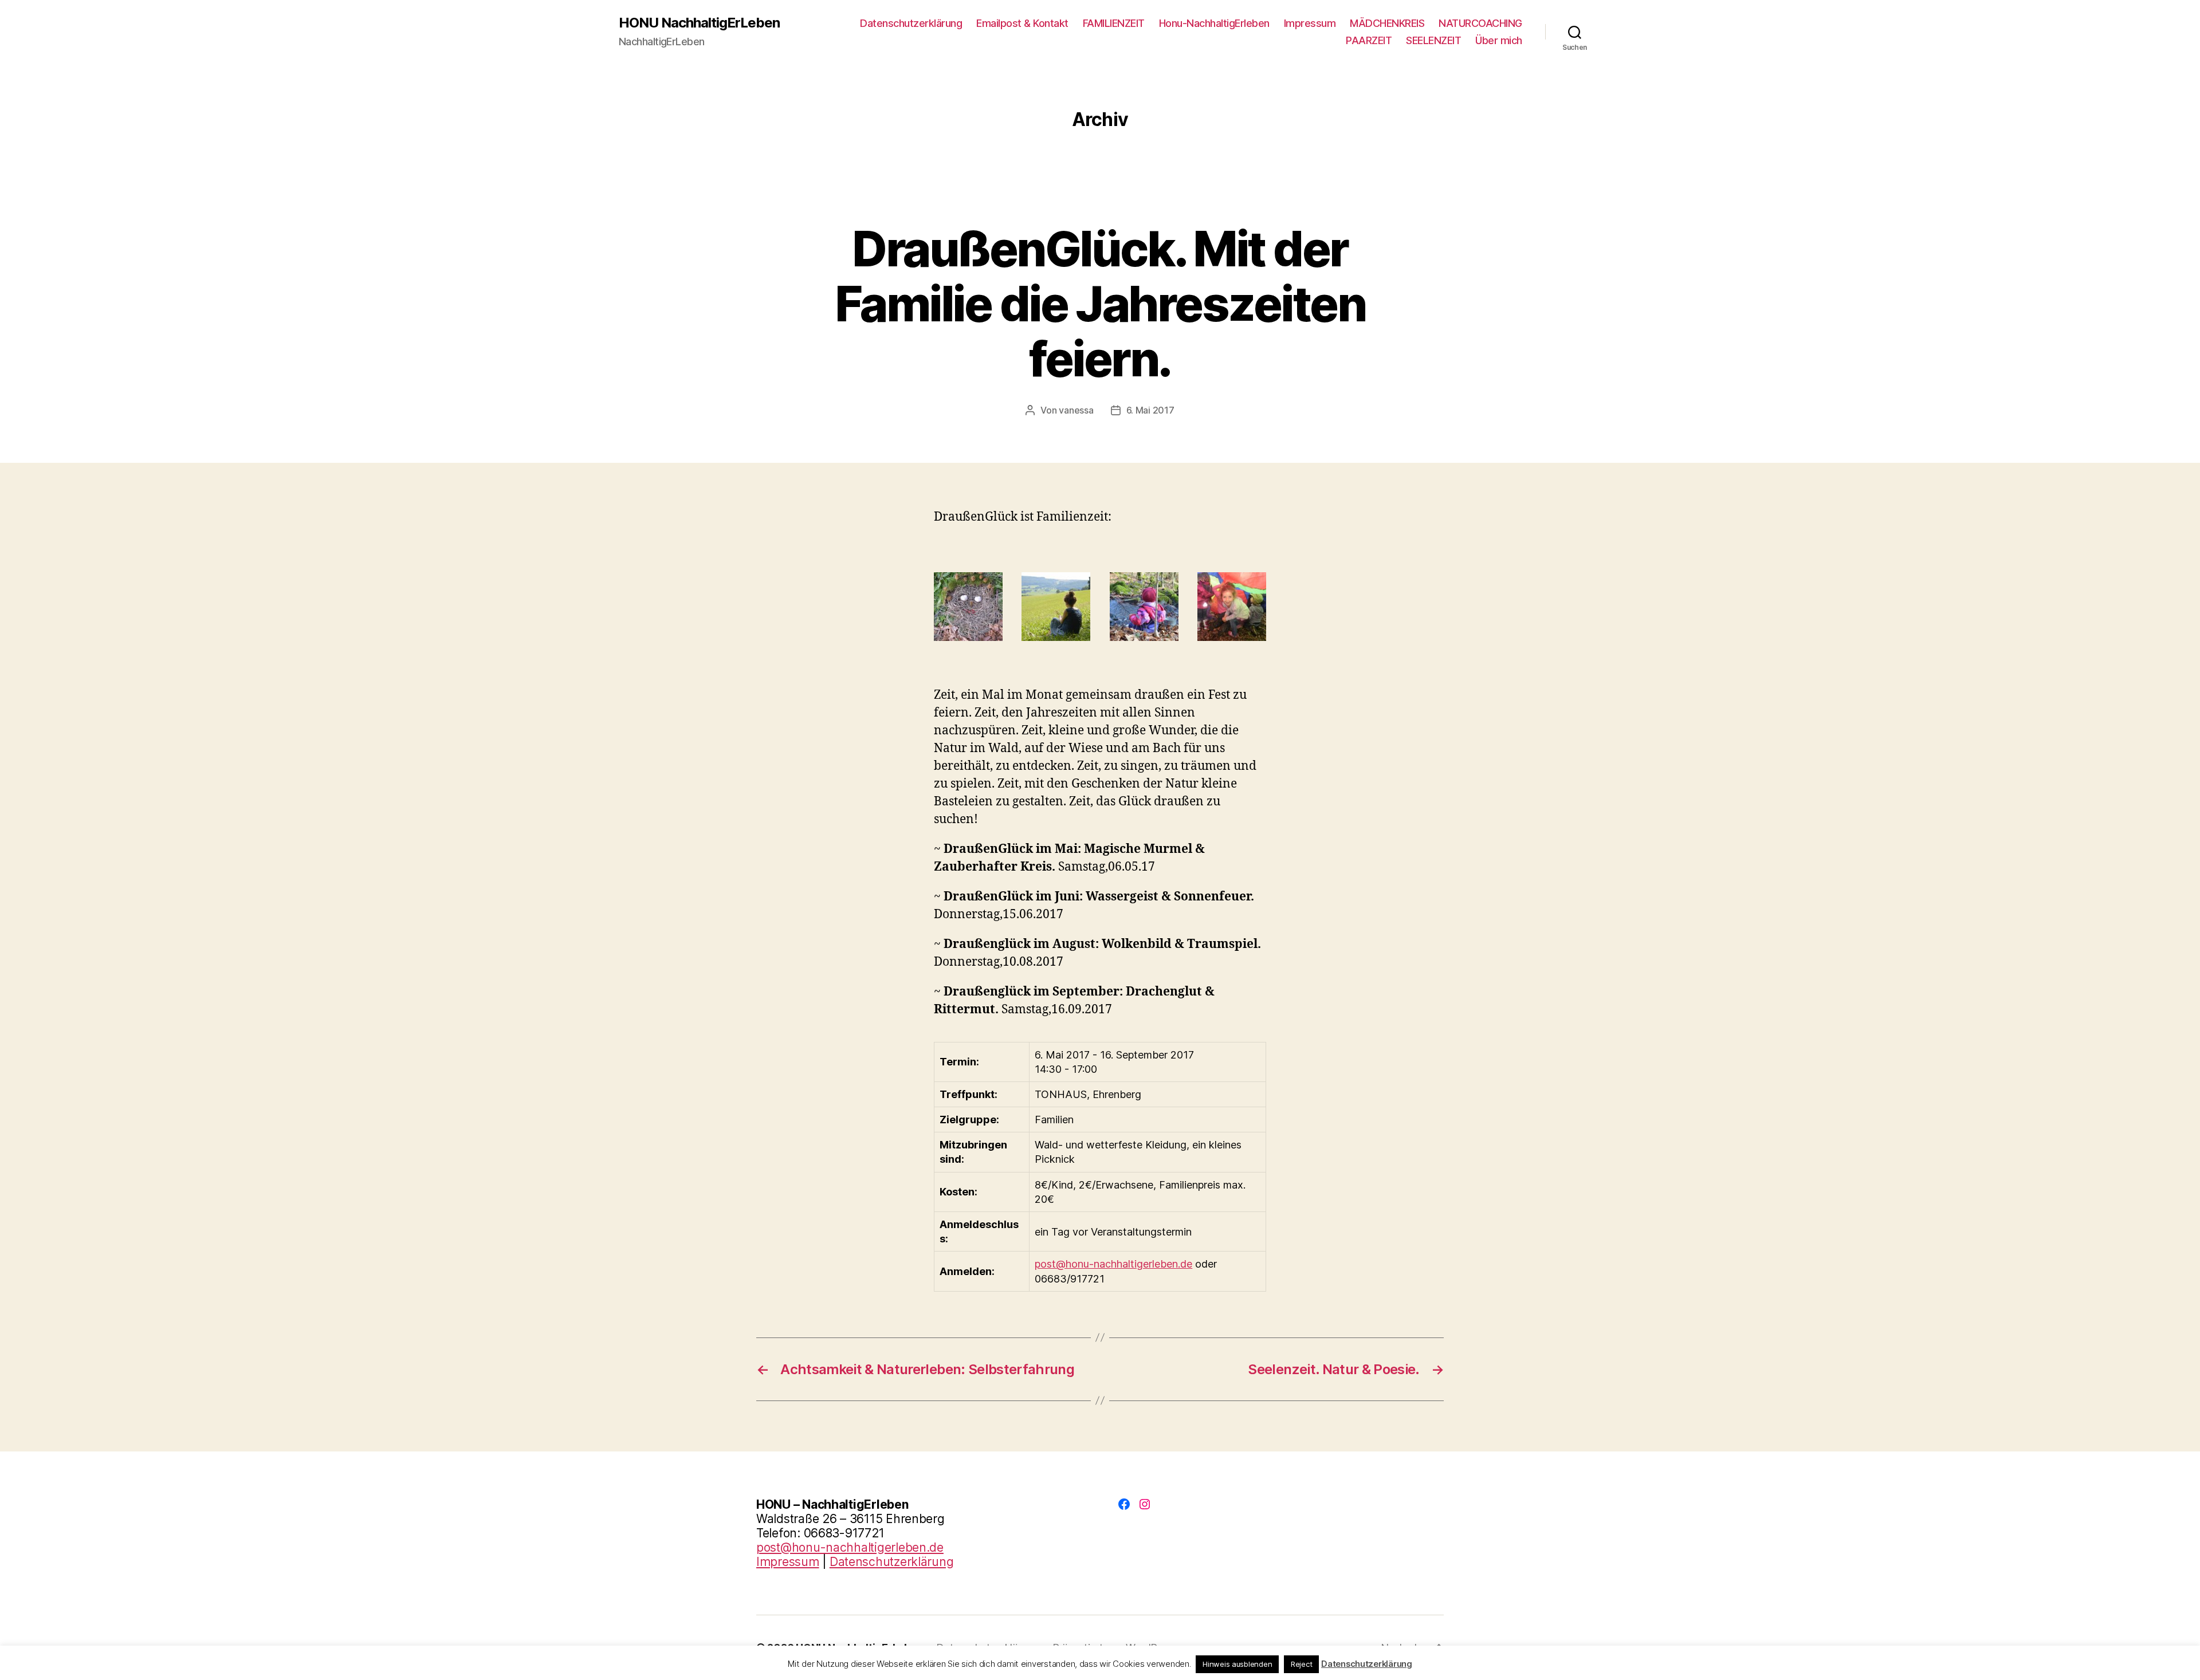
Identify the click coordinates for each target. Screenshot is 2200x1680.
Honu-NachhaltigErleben (1214, 23)
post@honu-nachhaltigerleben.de (1113, 1264)
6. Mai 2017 (1150, 410)
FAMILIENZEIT (1114, 23)
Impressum (1310, 23)
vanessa (1076, 410)
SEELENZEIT (1433, 40)
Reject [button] (1301, 1664)
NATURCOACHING (1480, 23)
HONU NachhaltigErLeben (699, 23)
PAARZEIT (1369, 40)
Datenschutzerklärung (911, 23)
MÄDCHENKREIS (1387, 23)
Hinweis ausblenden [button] (1237, 1664)
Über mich (1499, 40)
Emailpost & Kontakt (1022, 23)
